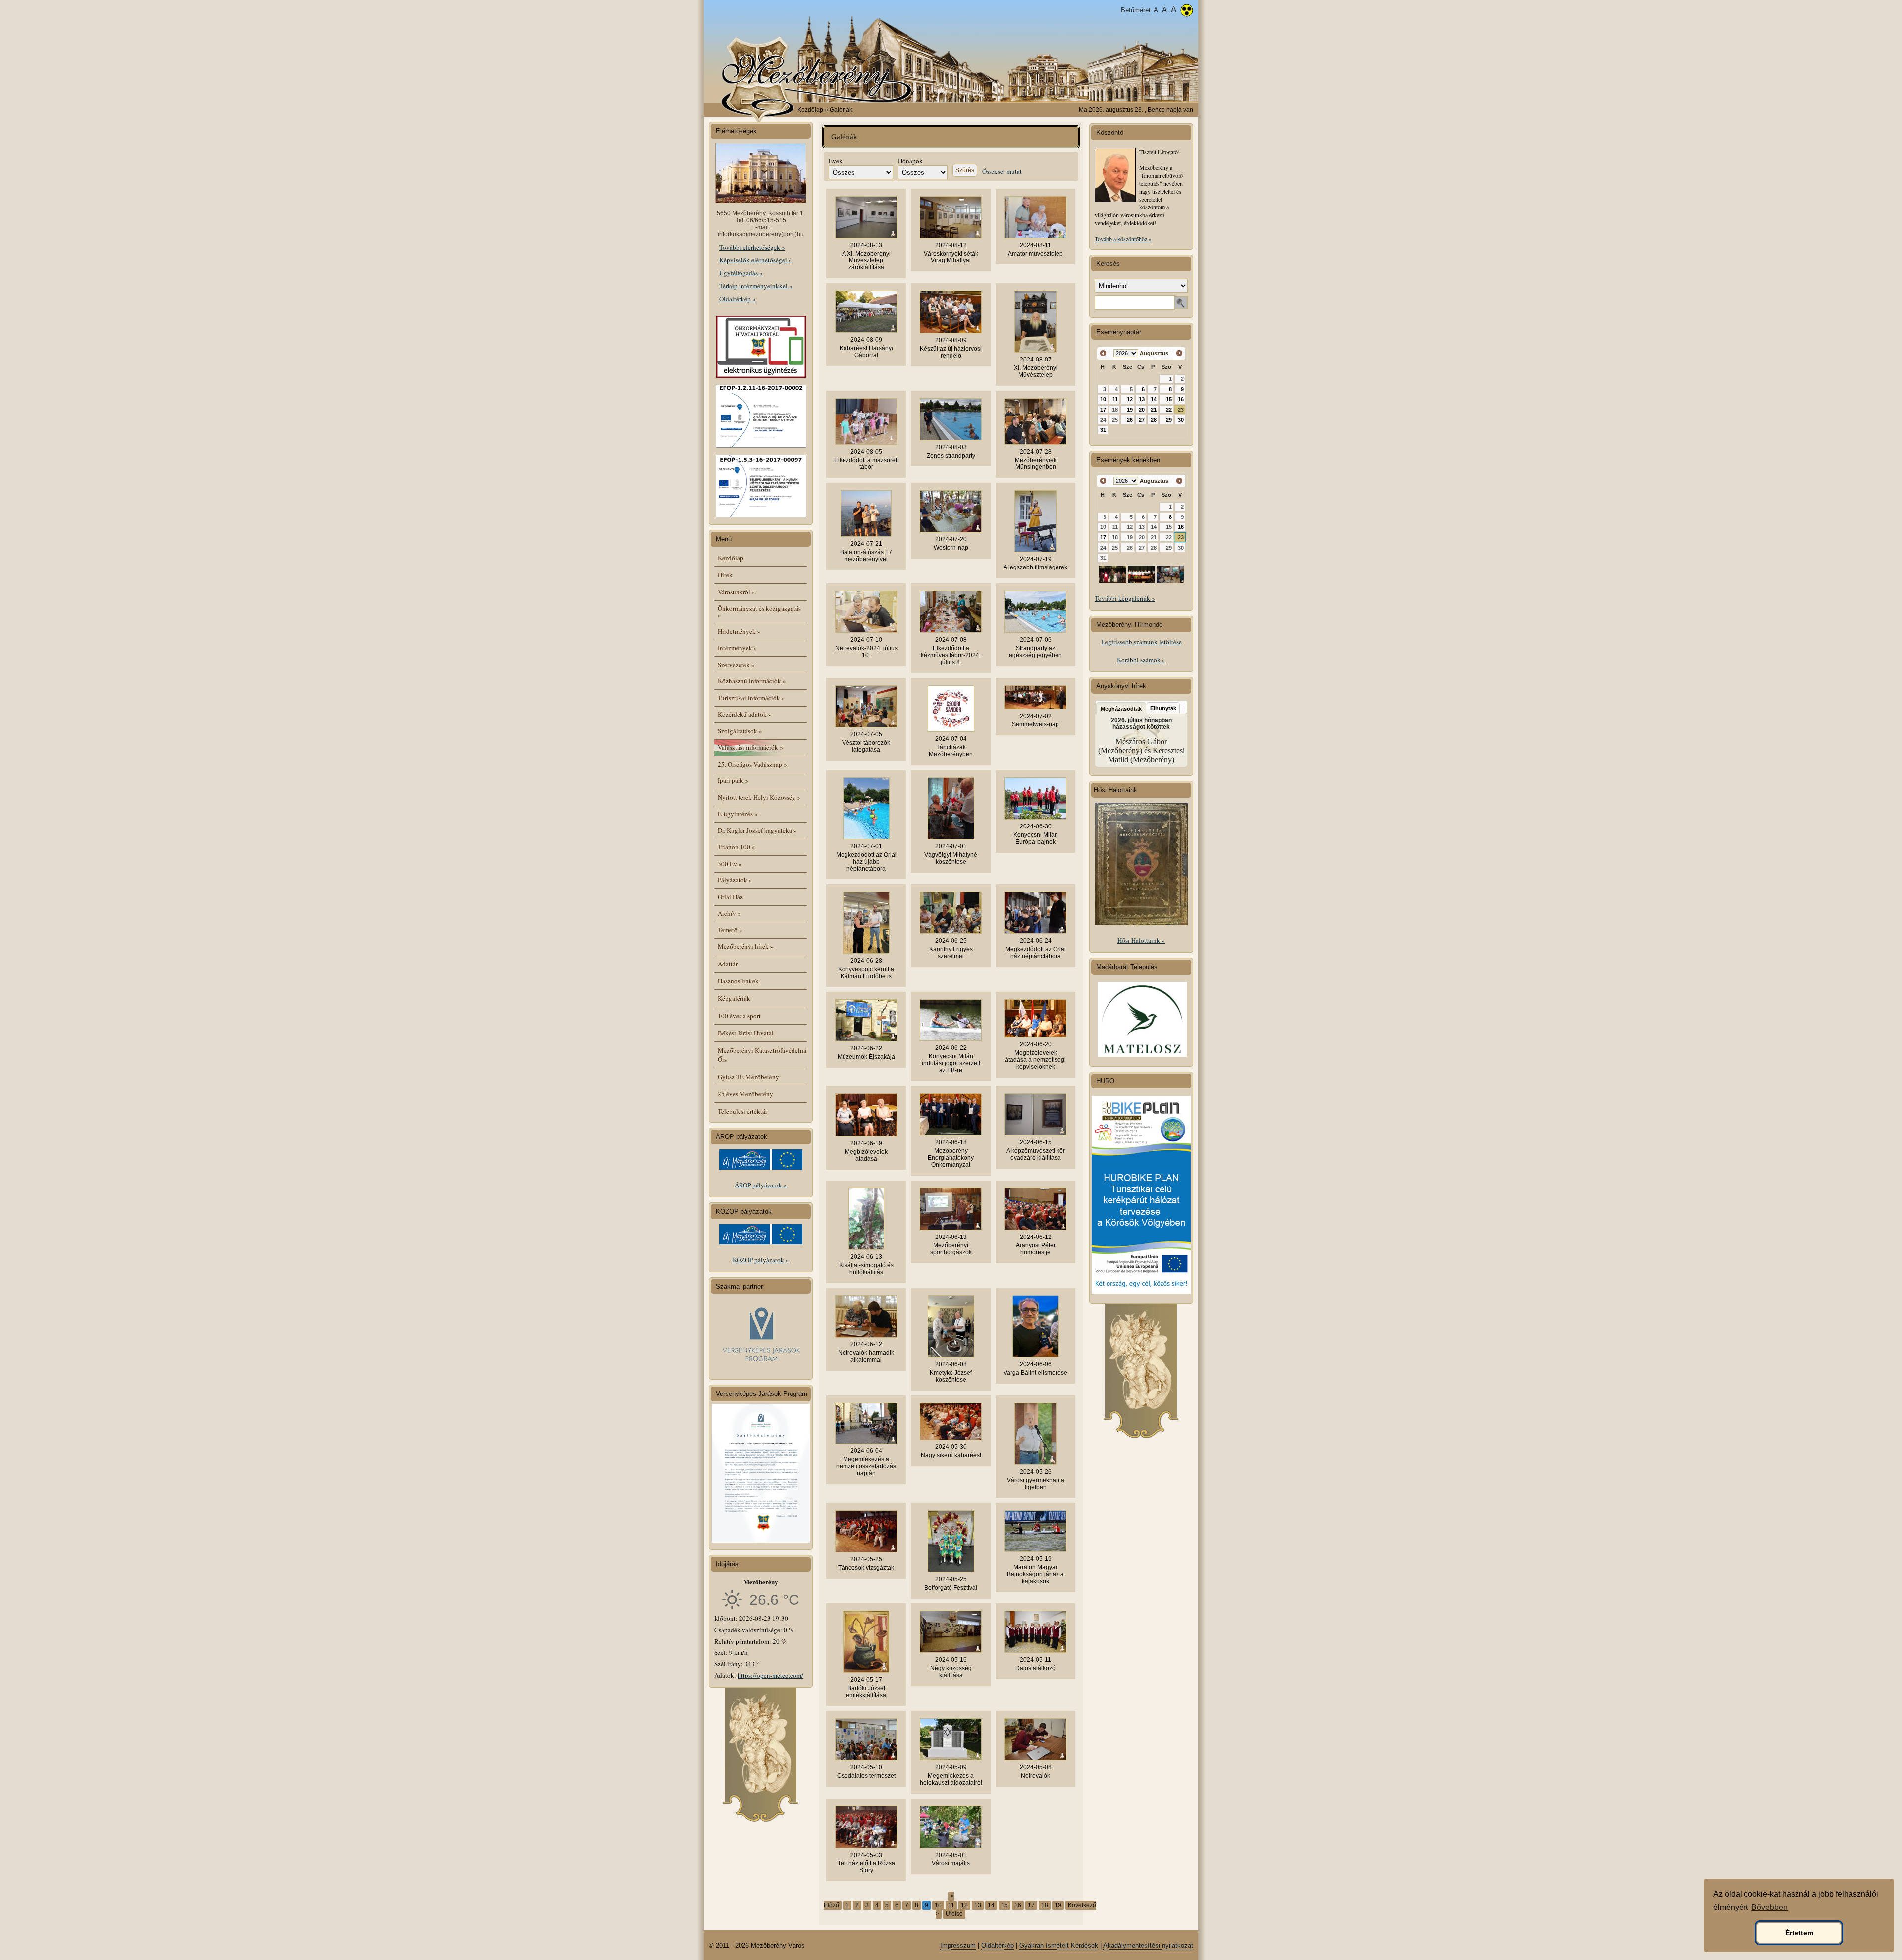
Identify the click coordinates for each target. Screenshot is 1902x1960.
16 (1018, 1905)
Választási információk (750, 747)
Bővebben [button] (1770, 1907)
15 (1004, 1905)
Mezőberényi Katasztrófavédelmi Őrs (762, 1055)
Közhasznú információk (752, 681)
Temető (730, 930)
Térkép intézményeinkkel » (756, 286)
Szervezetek (736, 665)
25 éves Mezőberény (745, 1094)
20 (1142, 410)
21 (1154, 410)
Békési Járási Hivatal (746, 1033)
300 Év (730, 864)
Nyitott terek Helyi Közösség (759, 797)
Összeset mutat (1002, 171)
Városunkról (737, 592)
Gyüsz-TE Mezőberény (748, 1077)
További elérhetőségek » (752, 247)
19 (1058, 1905)
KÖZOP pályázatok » (761, 1260)
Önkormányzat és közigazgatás (759, 611)
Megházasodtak (1121, 709)
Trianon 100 (737, 847)
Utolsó (954, 1914)
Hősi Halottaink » (1141, 940)
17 (1031, 1905)
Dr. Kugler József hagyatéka (757, 830)
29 (1169, 420)
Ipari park (733, 780)
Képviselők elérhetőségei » (756, 260)
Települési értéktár (742, 1111)
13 (978, 1905)
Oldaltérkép (998, 1945)
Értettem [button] (1799, 1933)
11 (951, 1905)
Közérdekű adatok (745, 714)
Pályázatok (735, 880)
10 (938, 1905)
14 (991, 1905)
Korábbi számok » (1141, 660)
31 (1103, 430)
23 (1181, 410)
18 (1045, 1905)
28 (1154, 420)
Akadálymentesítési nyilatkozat (1148, 1945)
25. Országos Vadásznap (752, 764)
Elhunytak (1163, 708)
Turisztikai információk (751, 698)
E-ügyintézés (738, 814)
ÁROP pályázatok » (761, 1185)
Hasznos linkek (738, 981)
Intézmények (738, 648)
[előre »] (1179, 353)
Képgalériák (734, 998)
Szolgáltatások (740, 731)
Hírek (725, 575)
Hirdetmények (739, 631)
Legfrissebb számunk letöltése (1141, 642)
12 (964, 1905)
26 (1130, 420)
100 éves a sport (739, 1016)
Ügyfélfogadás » (741, 273)
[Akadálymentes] (1187, 11)
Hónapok (910, 161)
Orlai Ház (730, 897)
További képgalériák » (1125, 598)
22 (1169, 410)
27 (1142, 420)
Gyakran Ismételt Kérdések (1059, 1945)
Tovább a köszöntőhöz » (1123, 239)
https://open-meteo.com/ (770, 1675)
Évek (836, 161)
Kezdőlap (810, 110)
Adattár (728, 964)
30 (1181, 420)
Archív (729, 913)
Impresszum (958, 1945)
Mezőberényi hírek (746, 946)
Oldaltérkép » (738, 299)
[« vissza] (1103, 353)
